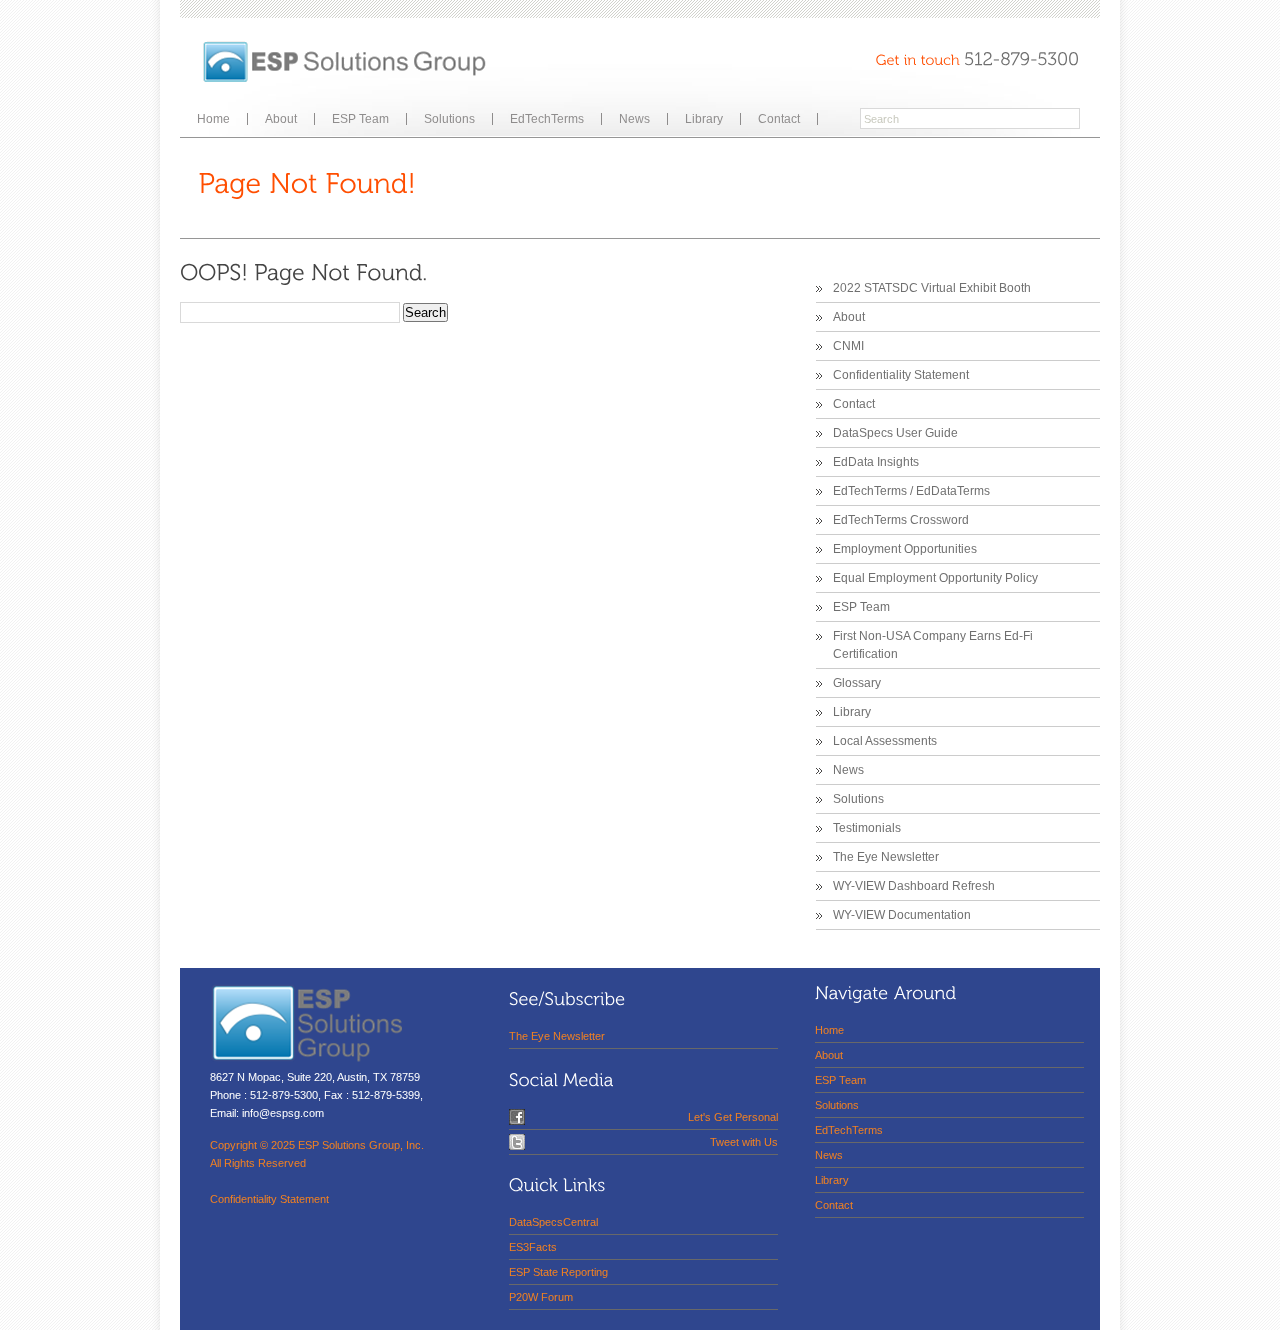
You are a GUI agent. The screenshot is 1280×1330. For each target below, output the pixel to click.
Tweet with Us (744, 1142)
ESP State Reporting (558, 1272)
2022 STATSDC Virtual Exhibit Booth (932, 288)
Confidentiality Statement (901, 375)
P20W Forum (541, 1297)
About (281, 119)
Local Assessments (885, 741)
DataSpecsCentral (553, 1222)
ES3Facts (533, 1247)
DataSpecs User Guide (895, 433)
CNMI (848, 346)
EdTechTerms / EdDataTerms (911, 491)
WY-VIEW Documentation (902, 915)
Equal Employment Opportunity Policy (935, 578)
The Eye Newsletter (886, 857)
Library (704, 119)
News (634, 119)
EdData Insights (876, 462)
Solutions (449, 119)
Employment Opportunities (905, 549)
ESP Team (360, 119)
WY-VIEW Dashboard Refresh (914, 886)
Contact (779, 119)
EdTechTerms (547, 119)
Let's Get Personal (733, 1117)
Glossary (857, 683)
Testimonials (867, 828)
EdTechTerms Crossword (901, 520)
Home (213, 119)
